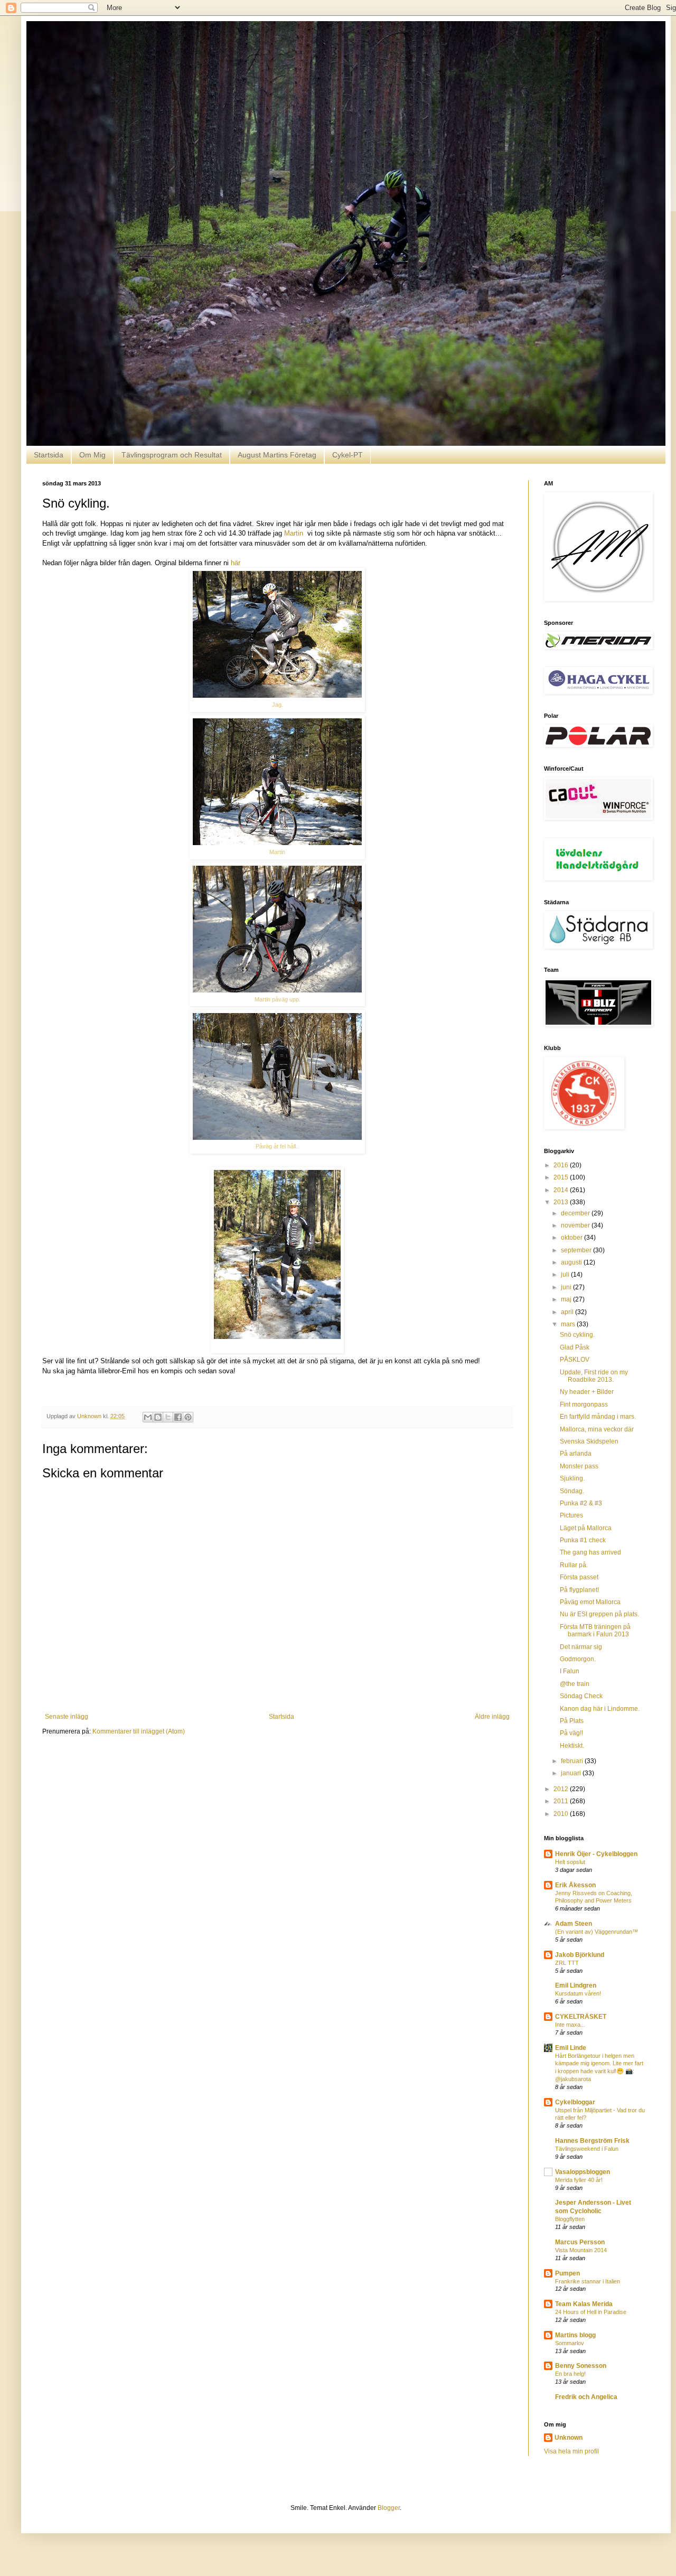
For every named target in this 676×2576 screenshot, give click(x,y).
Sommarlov (570, 2343)
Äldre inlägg (492, 1717)
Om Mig (92, 455)
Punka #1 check (583, 1540)
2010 (562, 1814)
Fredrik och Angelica (586, 2397)
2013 (562, 1202)
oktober (572, 1238)
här (236, 563)
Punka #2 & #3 (581, 1503)
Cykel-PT (348, 455)
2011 (562, 1801)
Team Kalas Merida (584, 2304)
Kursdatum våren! (578, 1993)
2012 (562, 1789)
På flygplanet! (579, 1590)
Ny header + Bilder (587, 1392)
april (568, 1312)
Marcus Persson (580, 2242)
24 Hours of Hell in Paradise (591, 2312)
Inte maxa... (570, 2025)
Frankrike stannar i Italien (588, 2281)
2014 (562, 1190)
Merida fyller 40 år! (579, 2180)
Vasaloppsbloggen (583, 2172)
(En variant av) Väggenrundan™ (597, 1932)
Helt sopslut (570, 1862)
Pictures (571, 1515)
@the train (575, 1684)
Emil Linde (571, 2048)
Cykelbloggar (575, 2102)
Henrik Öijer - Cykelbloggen (596, 1854)
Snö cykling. (577, 1335)
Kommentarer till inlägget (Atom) (139, 1731)
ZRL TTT (567, 1963)
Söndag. (572, 1491)
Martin (295, 533)
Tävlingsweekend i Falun (587, 2149)
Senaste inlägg (67, 1717)
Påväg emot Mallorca (590, 1602)
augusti (572, 1262)
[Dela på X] (168, 1417)
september (577, 1250)
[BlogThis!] (158, 1417)
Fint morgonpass (584, 1404)
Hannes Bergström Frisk (592, 2141)
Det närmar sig (581, 1647)
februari (573, 1761)
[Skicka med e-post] (148, 1417)
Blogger (389, 2508)
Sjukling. (572, 1478)
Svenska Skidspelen (589, 1441)
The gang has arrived (590, 1552)
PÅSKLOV (575, 1360)
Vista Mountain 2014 (581, 2250)
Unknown (569, 2438)
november (576, 1225)
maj (567, 1299)
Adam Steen (574, 1924)
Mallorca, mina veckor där (597, 1429)
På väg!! (571, 1733)
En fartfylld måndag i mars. (598, 1417)
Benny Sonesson (581, 2366)
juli (566, 1275)
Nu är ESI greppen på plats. (599, 1614)
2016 (562, 1165)
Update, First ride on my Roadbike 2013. (594, 1376)
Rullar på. (574, 1565)
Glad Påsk (575, 1347)
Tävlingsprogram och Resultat (172, 455)
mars (569, 1324)
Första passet (579, 1577)
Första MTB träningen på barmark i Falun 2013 (595, 1631)
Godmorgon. (578, 1659)
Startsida (49, 455)
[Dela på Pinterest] (188, 1417)
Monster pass (579, 1466)
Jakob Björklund (580, 1955)
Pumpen (567, 2273)
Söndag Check (581, 1696)
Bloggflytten (570, 2219)
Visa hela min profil (571, 2451)
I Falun (570, 1671)
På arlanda (576, 1454)
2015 (562, 1177)
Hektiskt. (572, 1746)
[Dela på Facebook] (178, 1417)
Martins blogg (575, 2335)
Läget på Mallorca (586, 1528)
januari (572, 1773)
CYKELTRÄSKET (581, 2017)
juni (567, 1287)
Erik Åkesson (575, 1885)
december (576, 1213)
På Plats (572, 1721)
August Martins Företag (277, 455)
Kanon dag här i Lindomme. (600, 1709)
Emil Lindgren (576, 1985)
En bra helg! (570, 2374)
